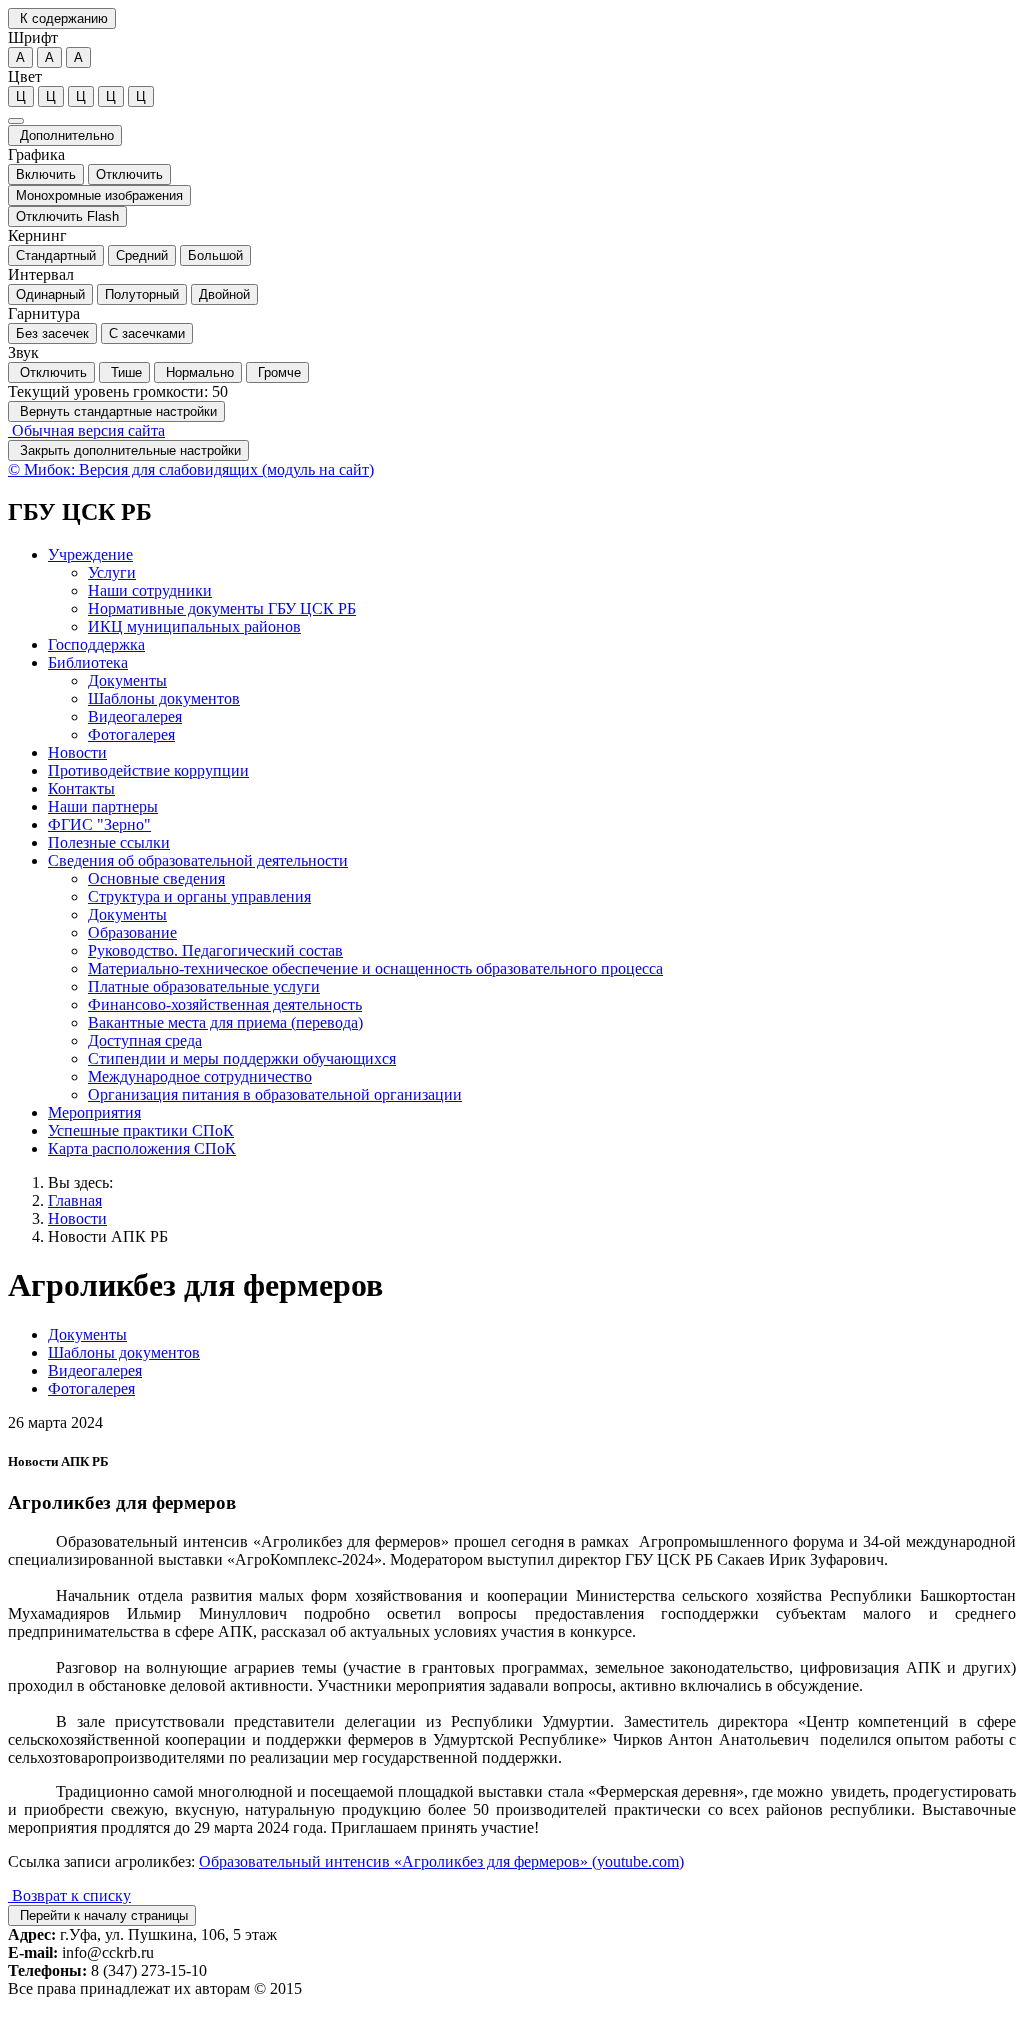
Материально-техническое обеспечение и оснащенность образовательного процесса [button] (375, 968)
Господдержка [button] (96, 644)
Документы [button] (127, 680)
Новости (77, 1218)
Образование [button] (132, 932)
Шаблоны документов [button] (164, 698)
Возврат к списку (69, 1895)
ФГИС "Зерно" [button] (99, 824)
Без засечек (52, 333)
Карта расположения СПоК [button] (142, 1148)
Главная (75, 1200)
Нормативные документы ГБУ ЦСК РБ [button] (222, 608)
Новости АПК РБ (108, 1236)
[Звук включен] (16, 121)
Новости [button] (77, 752)
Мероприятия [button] (94, 1112)
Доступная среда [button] (145, 1040)
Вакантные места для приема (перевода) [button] (225, 1022)
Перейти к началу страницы (102, 1915)
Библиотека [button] (88, 662)
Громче (277, 372)
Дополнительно (65, 135)
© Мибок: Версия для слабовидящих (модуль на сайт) (191, 469)
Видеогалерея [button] (135, 716)
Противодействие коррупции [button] (148, 770)
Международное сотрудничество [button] (200, 1076)
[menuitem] (532, 591)
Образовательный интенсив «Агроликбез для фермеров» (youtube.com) (441, 1861)
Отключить (129, 174)
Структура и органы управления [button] (199, 896)
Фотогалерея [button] (131, 734)
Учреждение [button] (90, 554)
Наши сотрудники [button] (150, 590)
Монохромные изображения (99, 195)
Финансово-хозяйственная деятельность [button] (225, 1004)
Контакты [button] (81, 788)
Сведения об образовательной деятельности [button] (198, 860)
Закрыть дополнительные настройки (128, 450)
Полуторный (142, 294)
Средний (142, 255)
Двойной (224, 294)
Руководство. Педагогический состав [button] (215, 950)
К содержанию (62, 18)
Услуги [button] (112, 572)
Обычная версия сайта (86, 430)
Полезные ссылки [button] (109, 842)
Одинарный (50, 294)
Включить (46, 174)
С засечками (147, 333)
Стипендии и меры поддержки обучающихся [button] (242, 1058)
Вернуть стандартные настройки (116, 411)
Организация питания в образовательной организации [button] (275, 1094)
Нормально (198, 372)
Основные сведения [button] (156, 878)
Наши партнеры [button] (103, 806)
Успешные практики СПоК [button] (141, 1130)
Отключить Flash (67, 216)
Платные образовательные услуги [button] (204, 986)
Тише (124, 372)
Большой (215, 255)
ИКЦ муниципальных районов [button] (194, 626)
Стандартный (56, 255)
